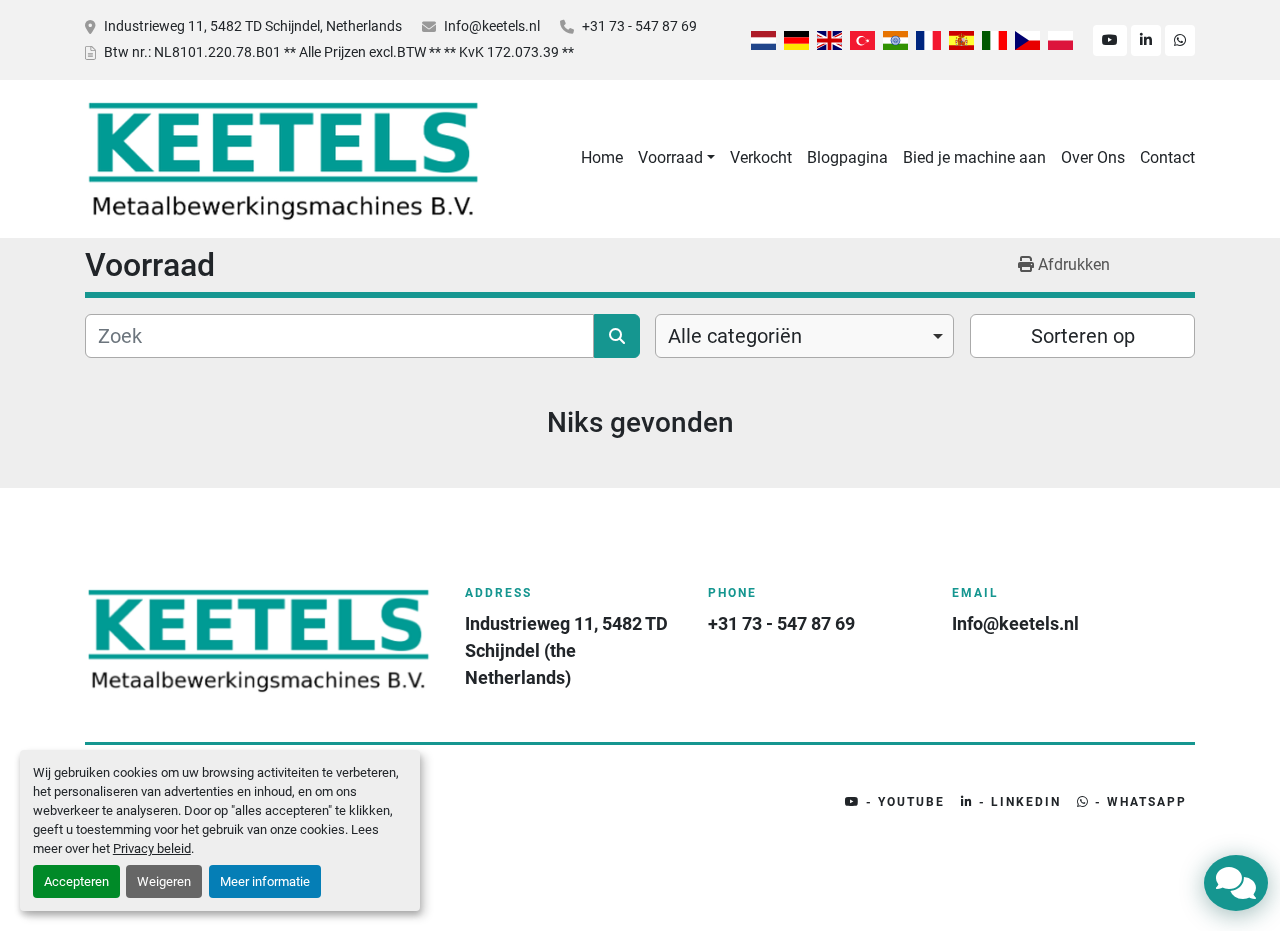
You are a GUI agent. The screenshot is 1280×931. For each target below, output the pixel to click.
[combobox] (804, 336)
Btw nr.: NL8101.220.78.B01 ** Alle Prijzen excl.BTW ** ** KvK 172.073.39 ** (339, 52)
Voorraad (670, 157)
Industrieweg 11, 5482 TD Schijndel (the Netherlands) (568, 650)
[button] (676, 158)
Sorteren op (1083, 336)
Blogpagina (847, 157)
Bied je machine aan (974, 157)
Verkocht (761, 157)
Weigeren (164, 881)
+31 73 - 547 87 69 (639, 26)
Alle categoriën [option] (735, 336)
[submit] (617, 336)
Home (602, 157)
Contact (1167, 157)
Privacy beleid (152, 848)
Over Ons (1093, 157)
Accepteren (76, 881)
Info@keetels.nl (492, 26)
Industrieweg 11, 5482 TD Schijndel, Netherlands (253, 26)
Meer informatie (265, 881)
